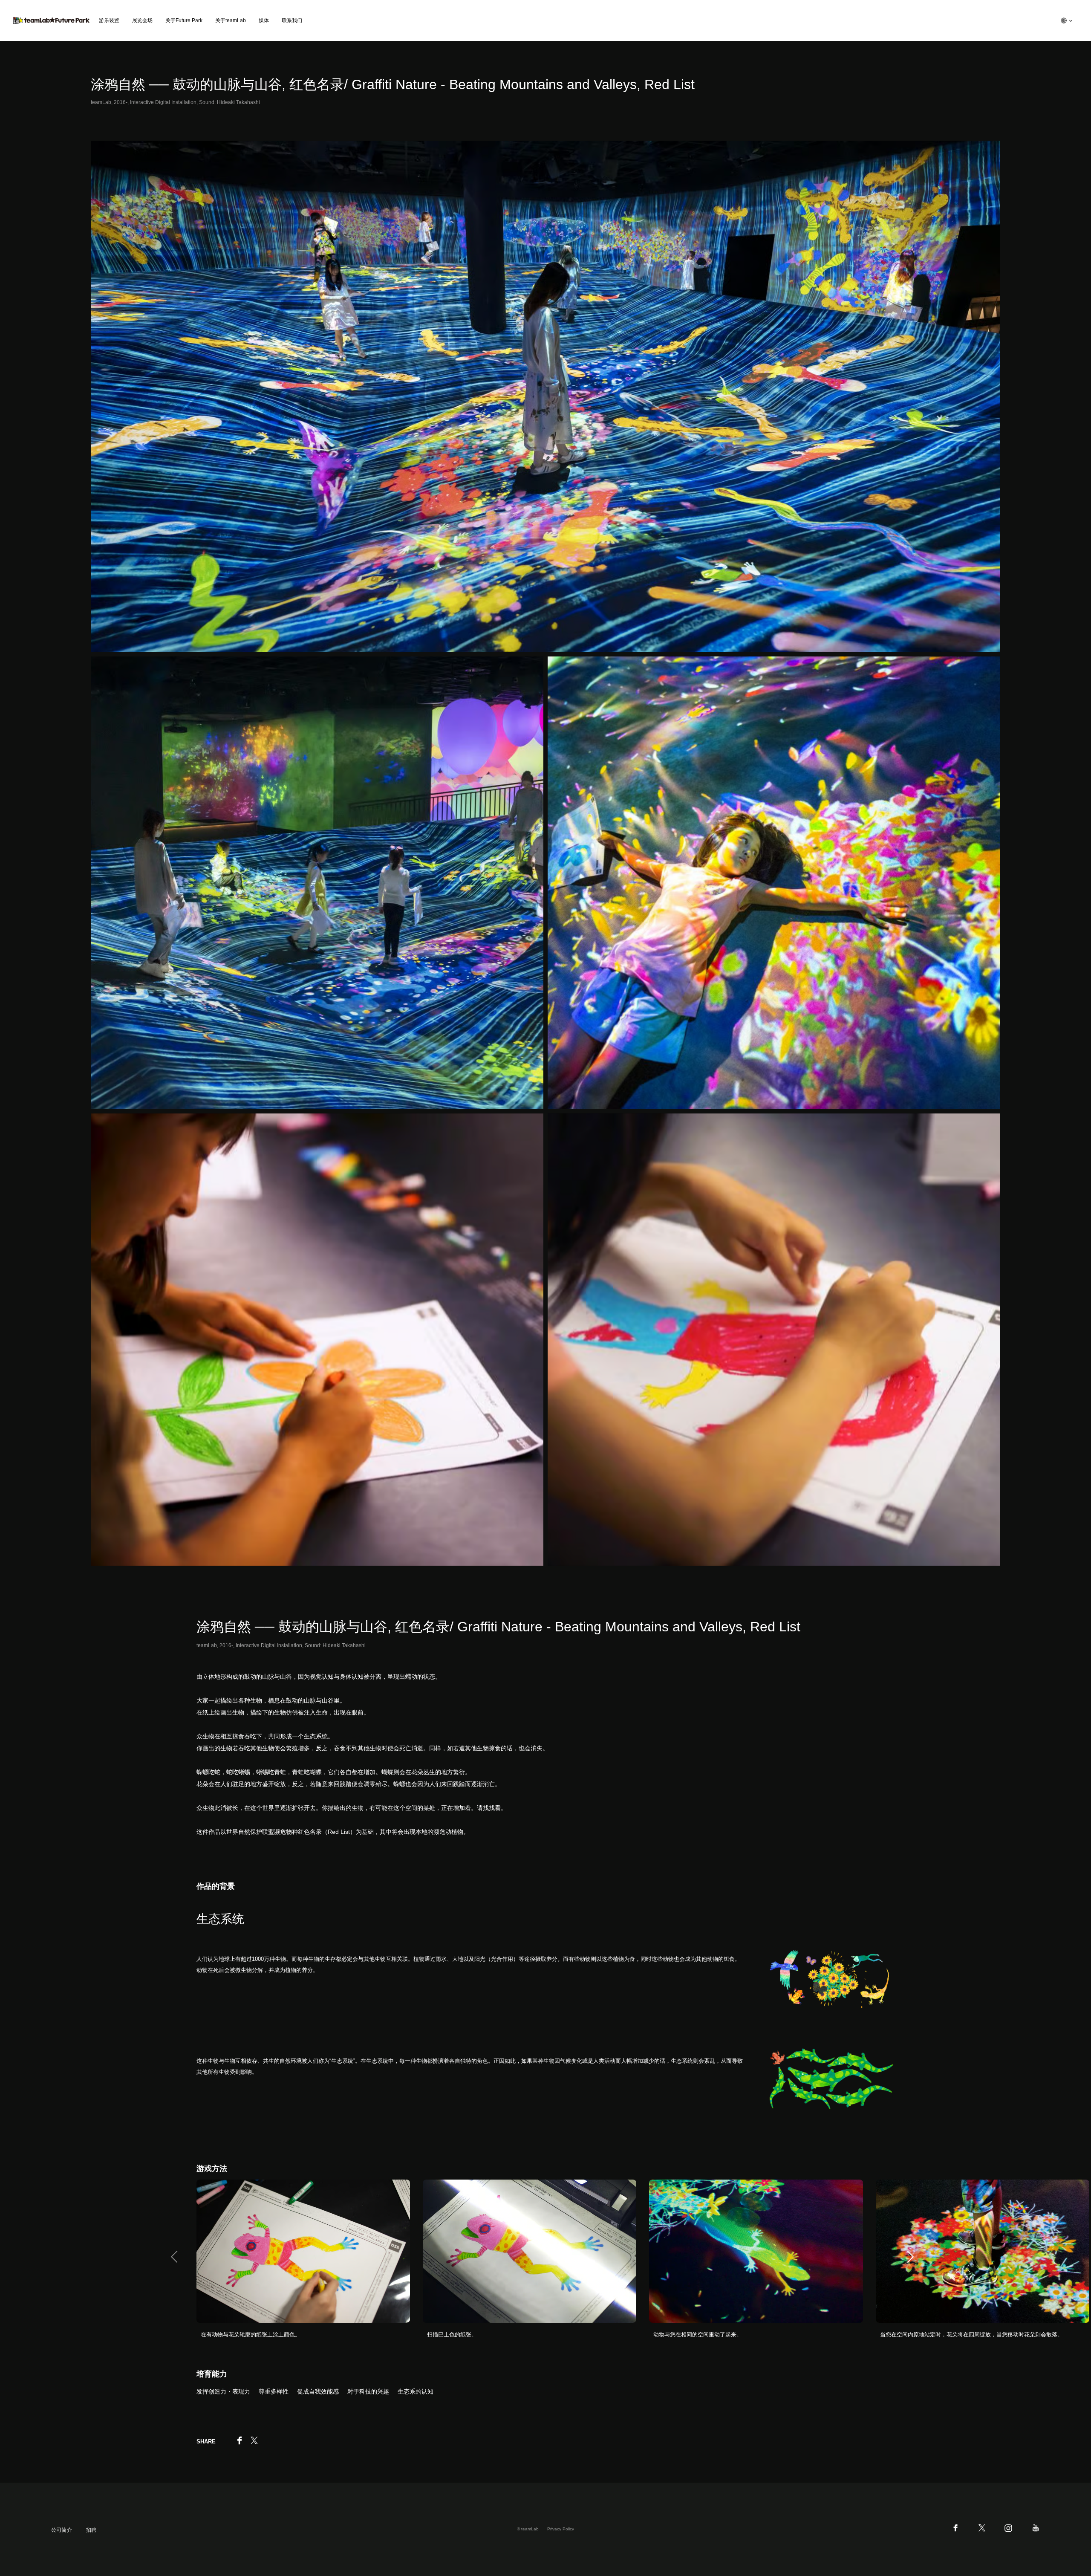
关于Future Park (184, 20)
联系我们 (292, 20)
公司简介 (62, 2530)
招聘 (91, 2530)
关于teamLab (231, 20)
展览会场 (142, 20)
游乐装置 (109, 20)
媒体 (264, 20)
